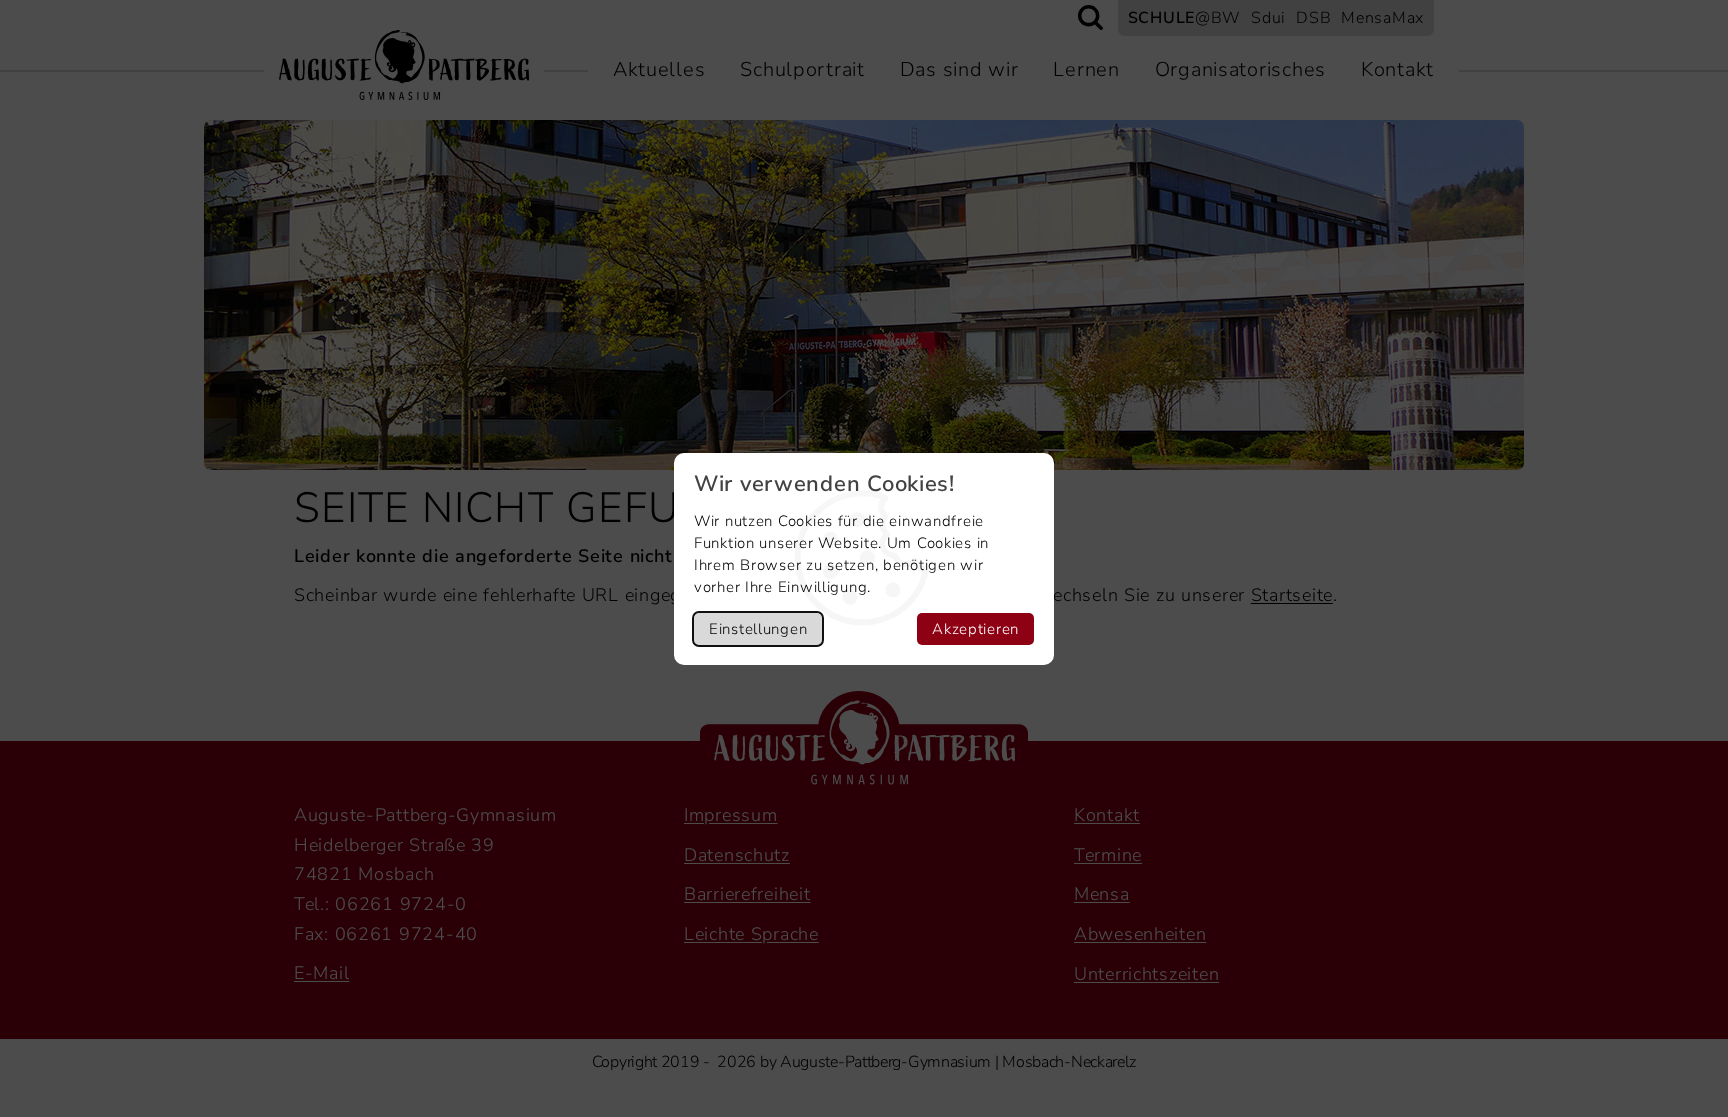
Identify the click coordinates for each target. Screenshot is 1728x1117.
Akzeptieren (975, 629)
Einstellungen (758, 629)
